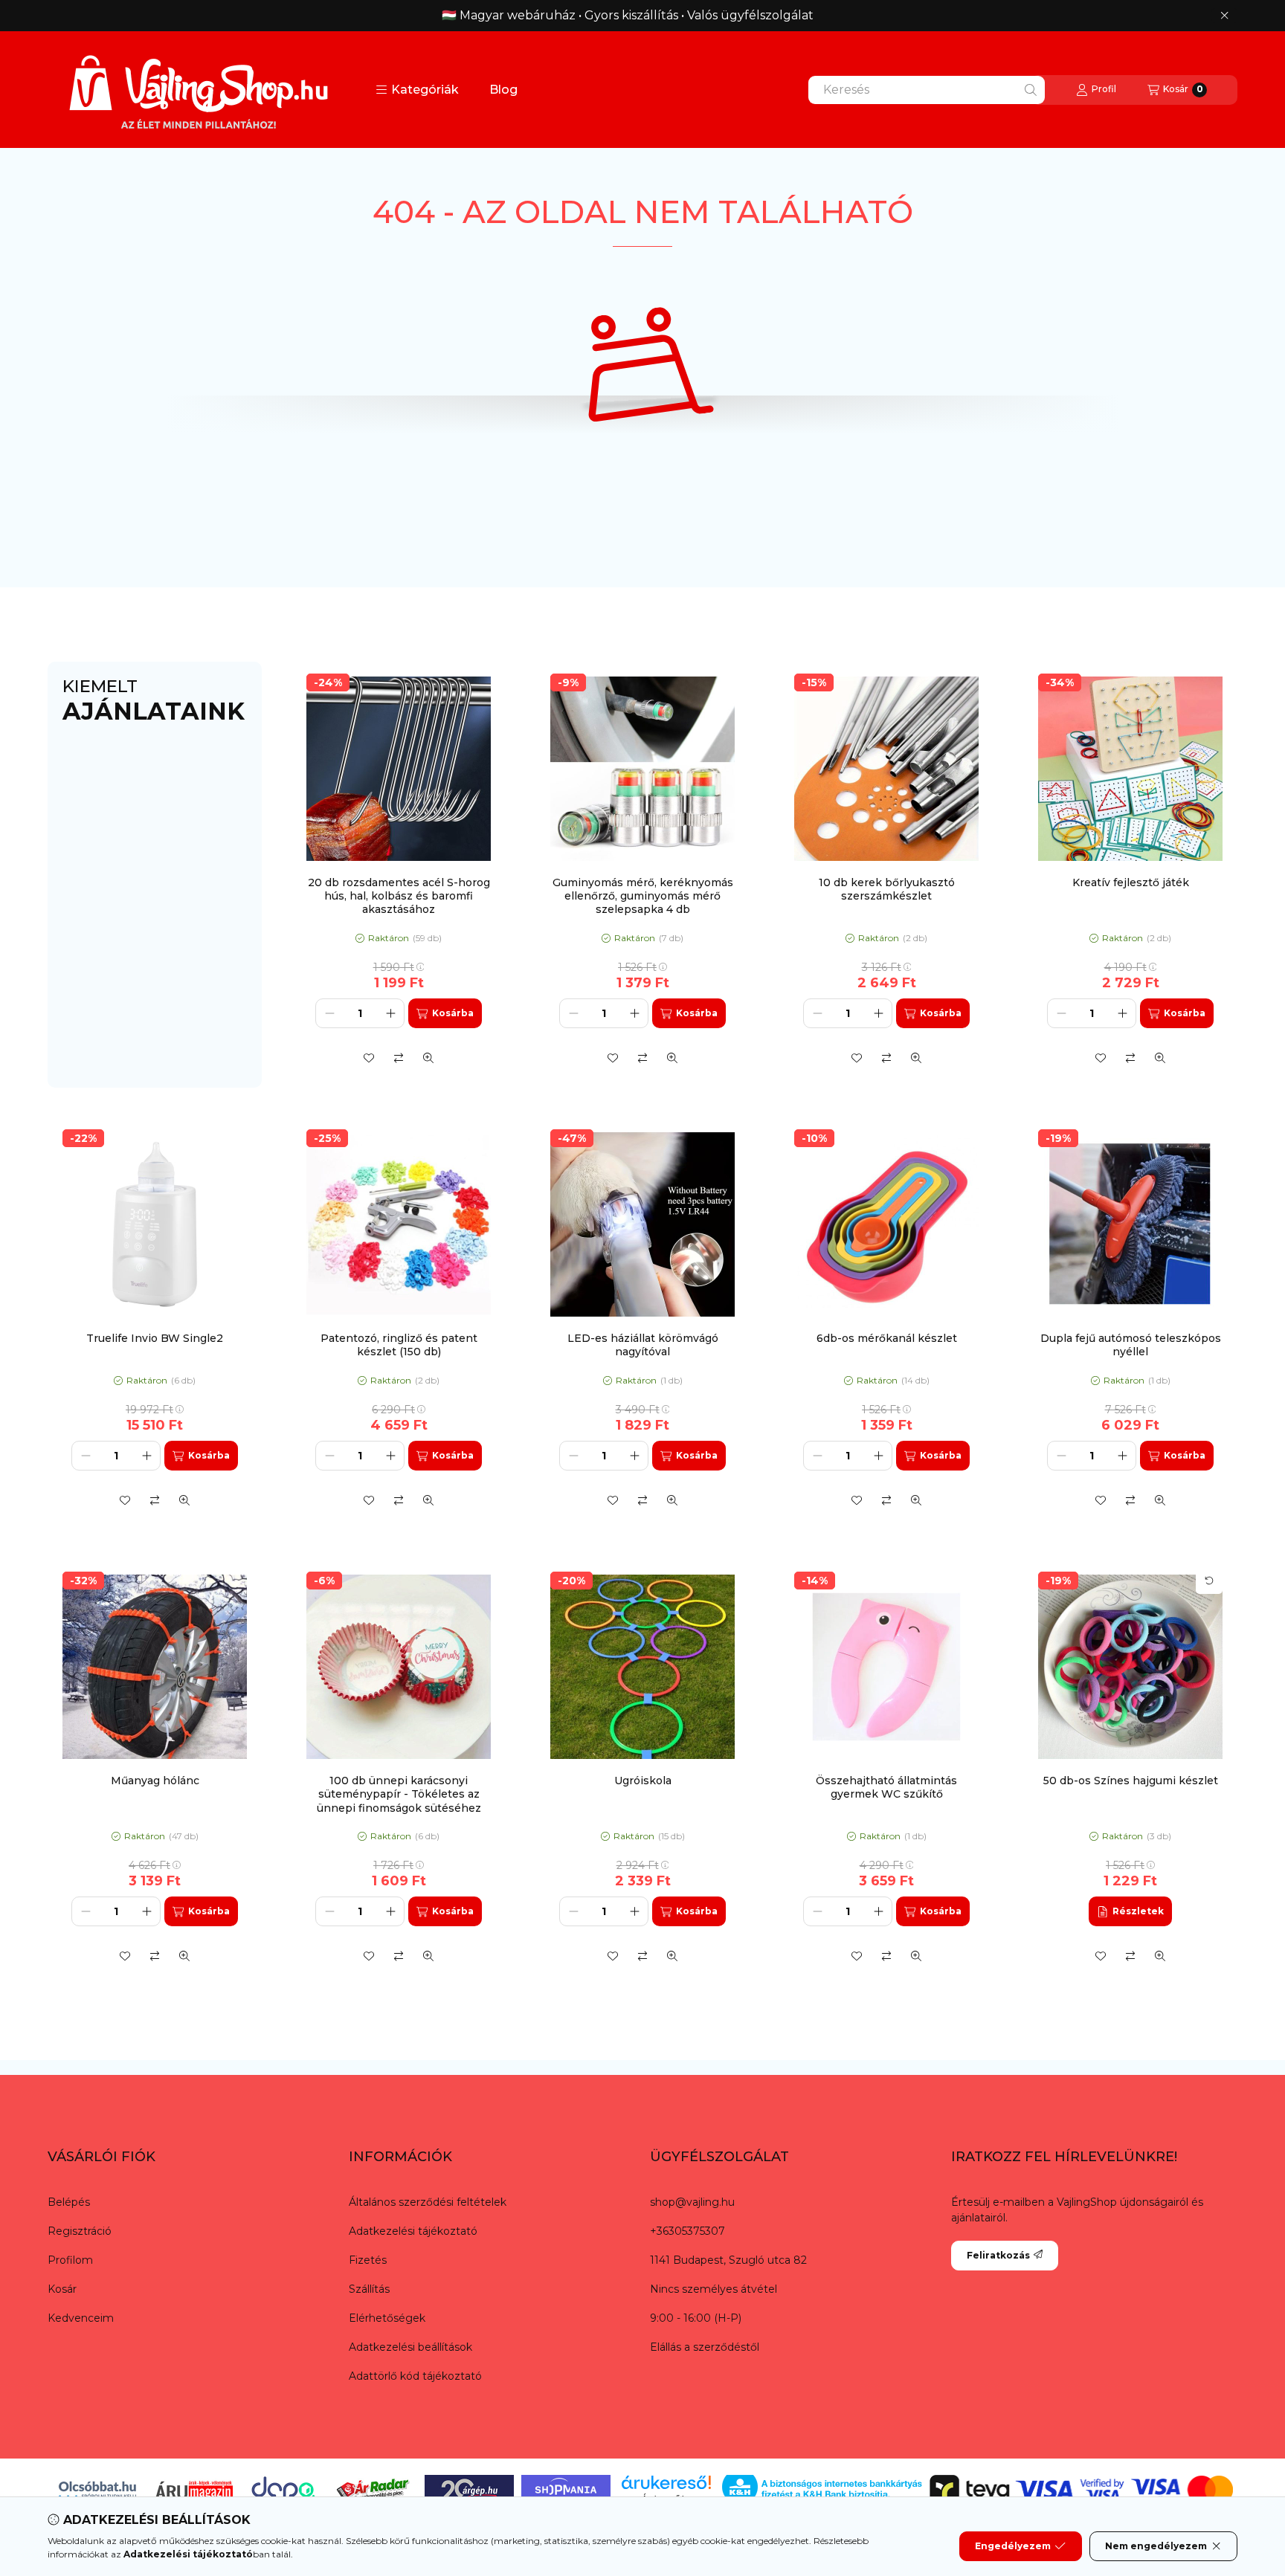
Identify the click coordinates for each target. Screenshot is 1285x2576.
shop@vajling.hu (692, 2202)
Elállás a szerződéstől (705, 2347)
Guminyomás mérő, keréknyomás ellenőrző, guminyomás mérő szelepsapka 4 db (643, 896)
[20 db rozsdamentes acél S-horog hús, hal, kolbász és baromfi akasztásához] (399, 769)
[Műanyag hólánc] (155, 1667)
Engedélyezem (1013, 2546)
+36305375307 (687, 2231)
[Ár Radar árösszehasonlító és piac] (373, 2489)
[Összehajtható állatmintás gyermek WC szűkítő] (886, 1667)
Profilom (70, 2260)
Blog (503, 90)
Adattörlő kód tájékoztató (415, 2376)
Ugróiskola (643, 1781)
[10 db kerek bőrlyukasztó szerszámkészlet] (886, 769)
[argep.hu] (469, 2489)
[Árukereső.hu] (666, 2482)
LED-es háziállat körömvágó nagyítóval (643, 1345)
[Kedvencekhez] (369, 1058)
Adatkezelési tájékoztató (413, 2231)
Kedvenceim (81, 2318)
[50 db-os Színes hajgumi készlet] (1130, 1667)
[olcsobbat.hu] (97, 2489)
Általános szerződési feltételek (428, 2202)
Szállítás (369, 2289)
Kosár (62, 2289)
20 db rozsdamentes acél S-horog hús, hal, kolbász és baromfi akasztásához (399, 896)
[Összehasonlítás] (399, 1058)
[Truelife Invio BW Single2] (155, 1224)
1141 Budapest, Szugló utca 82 (728, 2260)
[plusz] (390, 1013)
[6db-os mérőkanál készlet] (886, 1224)
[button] (417, 90)
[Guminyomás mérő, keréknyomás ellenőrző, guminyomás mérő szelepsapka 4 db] (642, 769)
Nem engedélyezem (1156, 2546)
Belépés (69, 2202)
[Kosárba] (445, 1013)
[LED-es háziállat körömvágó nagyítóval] (642, 1224)
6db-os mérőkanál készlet (887, 1338)
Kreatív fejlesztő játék (1131, 882)
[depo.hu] (283, 2489)
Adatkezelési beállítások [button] (410, 2347)
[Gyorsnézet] (428, 1058)
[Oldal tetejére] (1222, 2476)
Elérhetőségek (387, 2318)
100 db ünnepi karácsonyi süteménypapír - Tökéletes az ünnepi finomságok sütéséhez (399, 1794)
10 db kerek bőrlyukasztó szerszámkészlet (887, 889)
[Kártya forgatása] (1209, 1581)
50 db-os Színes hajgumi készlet (1131, 1781)
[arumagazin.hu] (194, 2489)
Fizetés (368, 2260)
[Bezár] (1224, 16)
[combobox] (927, 90)
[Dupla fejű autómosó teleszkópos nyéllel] (1130, 1224)
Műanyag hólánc (155, 1781)
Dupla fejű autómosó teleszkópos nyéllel (1131, 1345)
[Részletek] (1130, 1911)
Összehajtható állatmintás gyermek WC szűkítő (886, 1787)
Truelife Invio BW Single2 (155, 1338)
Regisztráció (80, 2231)
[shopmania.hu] (566, 2489)
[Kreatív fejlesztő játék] (1130, 769)
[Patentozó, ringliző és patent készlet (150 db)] (399, 1224)
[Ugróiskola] (642, 1667)
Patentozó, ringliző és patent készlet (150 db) (399, 1345)
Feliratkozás (998, 2255)
